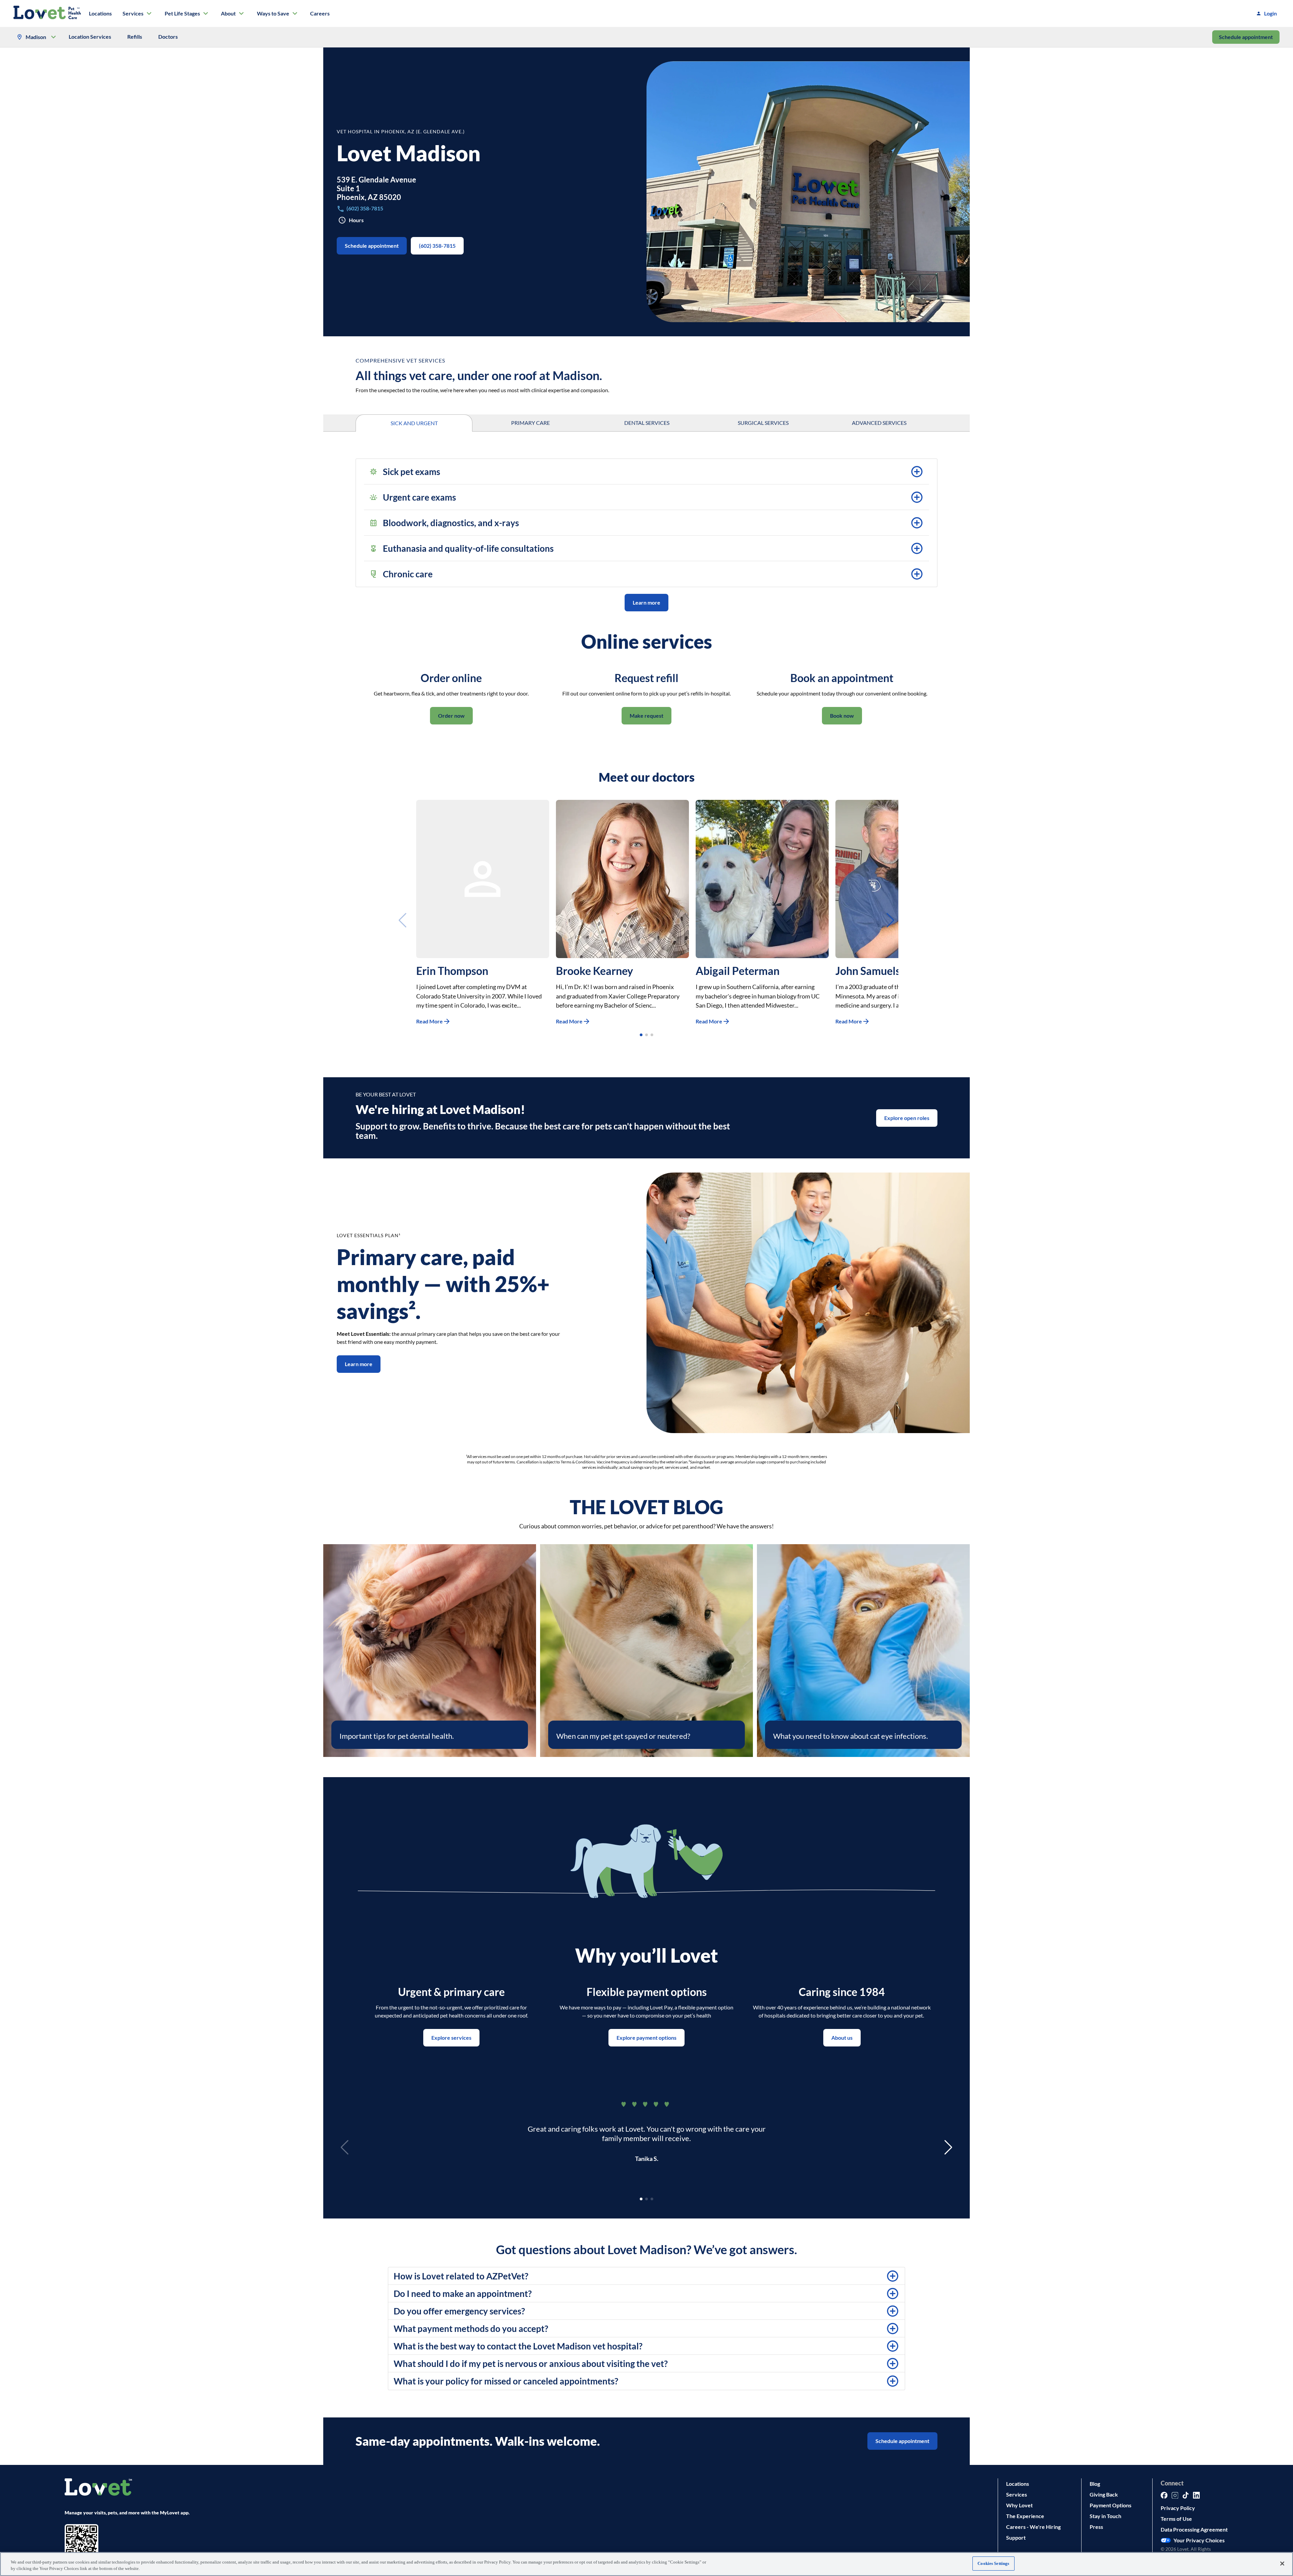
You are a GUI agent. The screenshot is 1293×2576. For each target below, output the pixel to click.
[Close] (1282, 2564)
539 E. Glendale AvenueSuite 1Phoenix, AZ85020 (376, 188)
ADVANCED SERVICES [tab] (879, 423)
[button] (646, 472)
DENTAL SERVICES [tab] (647, 423)
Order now (451, 716)
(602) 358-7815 (437, 246)
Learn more (646, 602)
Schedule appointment (1246, 37)
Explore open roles (907, 1118)
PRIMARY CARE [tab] (531, 423)
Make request (646, 716)
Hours (356, 220)
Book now (842, 716)
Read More (429, 1021)
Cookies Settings (993, 2563)
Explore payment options (646, 2038)
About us (842, 2038)
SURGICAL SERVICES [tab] (763, 423)
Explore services (451, 2038)
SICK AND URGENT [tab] (414, 423)
